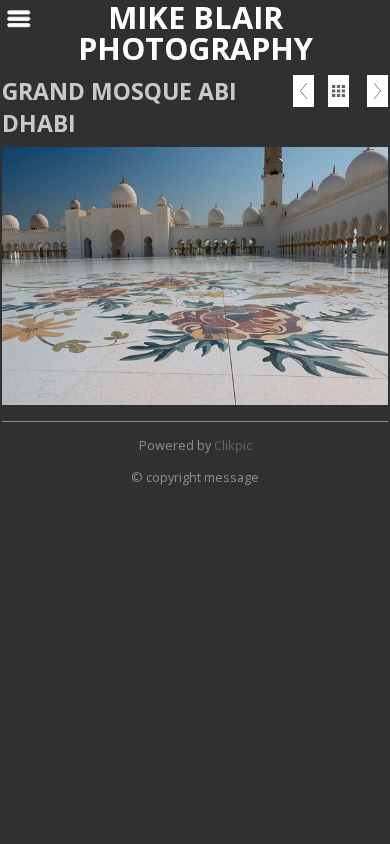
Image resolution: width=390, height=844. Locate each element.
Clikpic (233, 445)
